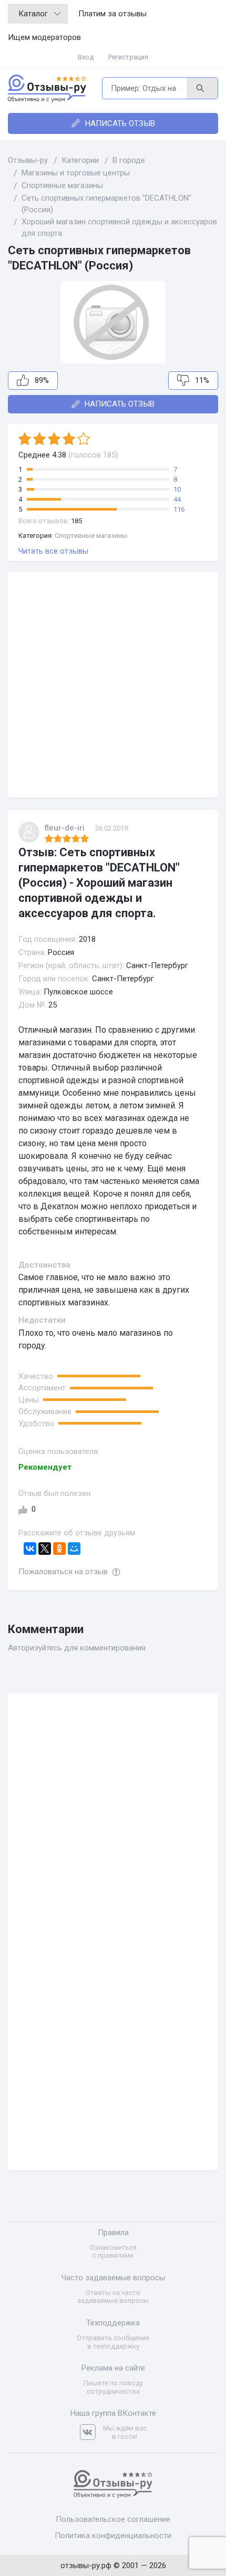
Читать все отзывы (53, 551)
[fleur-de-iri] (29, 832)
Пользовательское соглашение (113, 2519)
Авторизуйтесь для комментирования (77, 1648)
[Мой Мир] (74, 1549)
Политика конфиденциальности (113, 2536)
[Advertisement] (113, 684)
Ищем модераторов (44, 37)
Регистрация (128, 57)
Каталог (33, 14)
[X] (45, 1549)
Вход (86, 57)
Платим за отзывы (112, 14)
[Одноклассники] (59, 1549)
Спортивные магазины (91, 536)
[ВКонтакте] (30, 1549)
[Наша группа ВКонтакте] (91, 2432)
